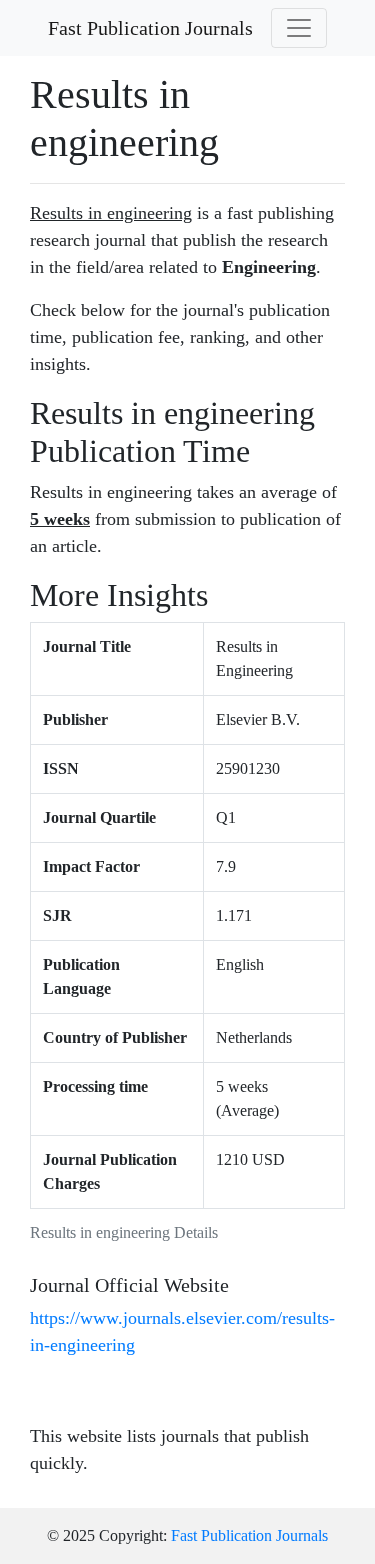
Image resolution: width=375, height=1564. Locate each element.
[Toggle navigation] (299, 28)
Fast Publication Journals (150, 28)
